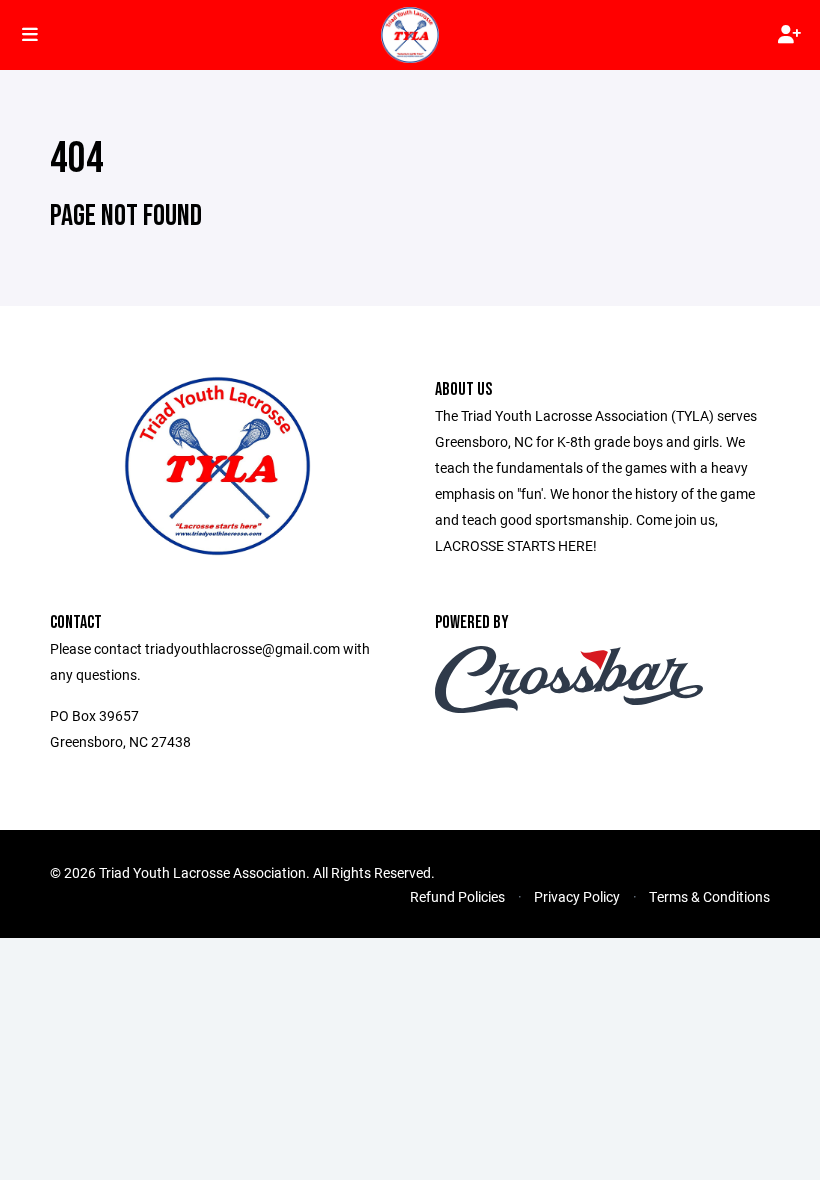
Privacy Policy (577, 896)
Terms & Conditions (709, 896)
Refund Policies (457, 896)
